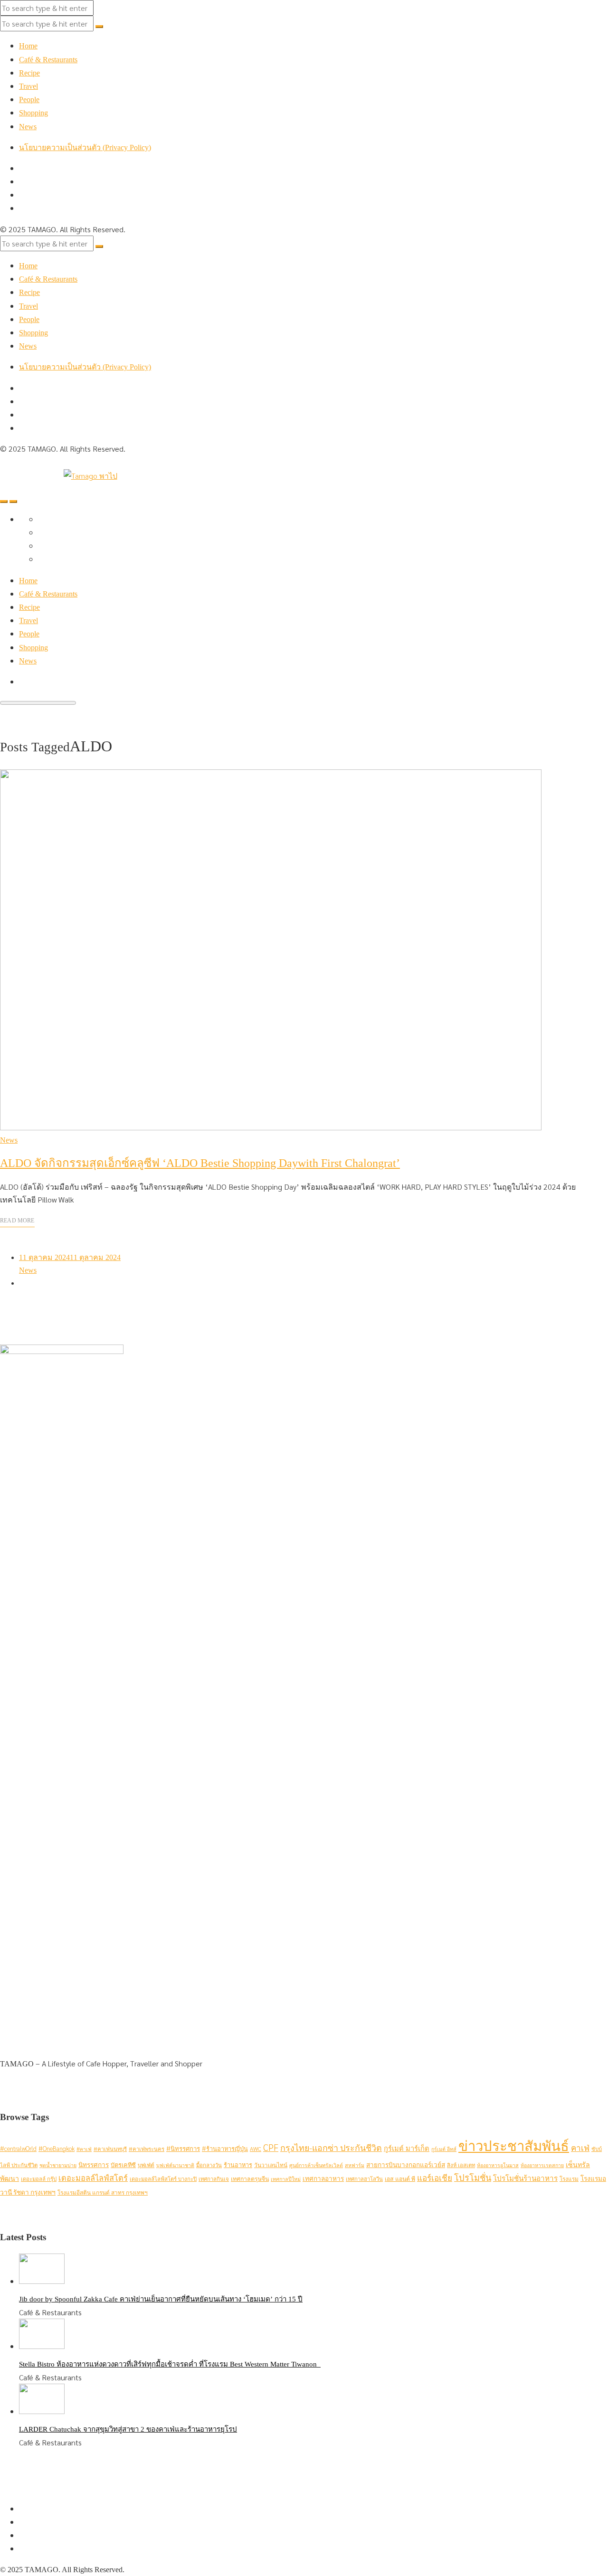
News (28, 127)
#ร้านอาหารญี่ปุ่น (225, 2148)
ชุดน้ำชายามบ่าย (58, 2165)
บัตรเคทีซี (123, 2164)
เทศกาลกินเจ (214, 2179)
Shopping (33, 113)
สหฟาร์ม (355, 2165)
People (29, 99)
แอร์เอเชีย (435, 2178)
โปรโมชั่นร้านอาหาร (525, 2178)
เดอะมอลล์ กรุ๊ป (39, 2179)
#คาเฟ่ (84, 2149)
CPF (271, 2147)
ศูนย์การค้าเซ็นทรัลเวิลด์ (316, 2165)
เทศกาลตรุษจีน (250, 2178)
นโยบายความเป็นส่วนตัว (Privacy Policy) (85, 147)
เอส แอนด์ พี (400, 2178)
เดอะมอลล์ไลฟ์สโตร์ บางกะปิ (163, 2179)
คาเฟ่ (580, 2148)
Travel (28, 86)
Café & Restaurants (48, 60)
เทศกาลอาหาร (323, 2178)
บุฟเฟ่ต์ (146, 2165)
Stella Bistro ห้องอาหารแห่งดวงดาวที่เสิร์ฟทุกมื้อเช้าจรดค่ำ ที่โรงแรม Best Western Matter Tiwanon (170, 2364)
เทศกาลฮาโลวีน (364, 2179)
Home (28, 46)
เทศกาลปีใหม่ (286, 2179)
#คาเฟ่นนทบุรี (110, 2149)
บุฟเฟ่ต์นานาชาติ (175, 2165)
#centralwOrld (18, 2148)
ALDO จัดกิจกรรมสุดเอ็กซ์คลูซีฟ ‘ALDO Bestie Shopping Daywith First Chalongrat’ (200, 1163)
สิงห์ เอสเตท (461, 2165)
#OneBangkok (57, 2148)
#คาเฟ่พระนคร (147, 2149)
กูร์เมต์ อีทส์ (444, 2149)
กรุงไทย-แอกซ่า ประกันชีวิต (331, 2147)
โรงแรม (569, 2178)
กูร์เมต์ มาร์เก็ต (407, 2148)
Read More (17, 1221)
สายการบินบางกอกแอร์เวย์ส (406, 2164)
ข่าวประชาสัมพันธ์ (514, 2145)
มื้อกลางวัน (209, 2165)
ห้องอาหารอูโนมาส (498, 2165)
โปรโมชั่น (473, 2177)
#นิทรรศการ (183, 2148)
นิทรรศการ (94, 2164)
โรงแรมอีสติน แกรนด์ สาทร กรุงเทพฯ (103, 2192)
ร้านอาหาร (238, 2164)
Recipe (29, 73)
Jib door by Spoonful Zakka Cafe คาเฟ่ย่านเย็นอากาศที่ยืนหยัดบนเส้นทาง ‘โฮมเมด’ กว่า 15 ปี (161, 2299)
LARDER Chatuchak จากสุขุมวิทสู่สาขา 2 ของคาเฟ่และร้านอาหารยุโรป (128, 2429)
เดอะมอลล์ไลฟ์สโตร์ (93, 2178)
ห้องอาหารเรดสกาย (542, 2165)
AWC (256, 2149)
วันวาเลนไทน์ (271, 2165)
